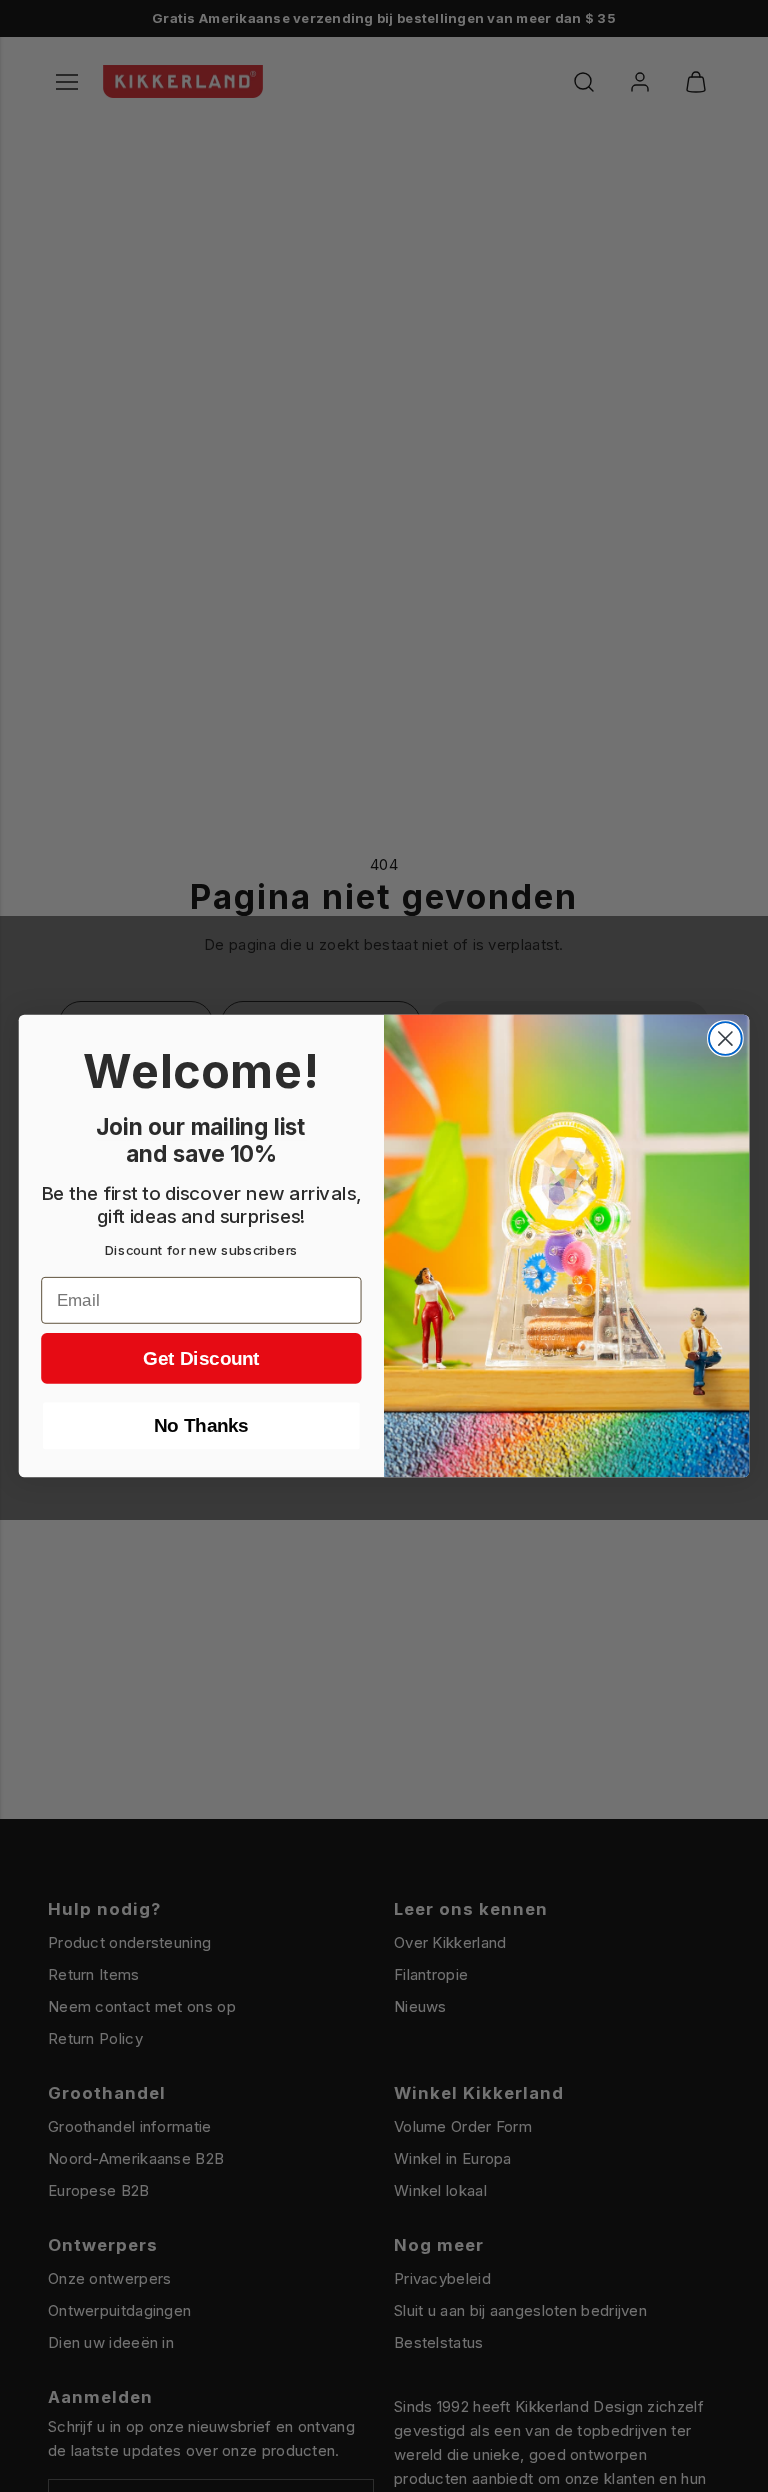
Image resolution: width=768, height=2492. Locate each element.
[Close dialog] (725, 1038)
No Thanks (201, 1426)
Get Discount (201, 1358)
